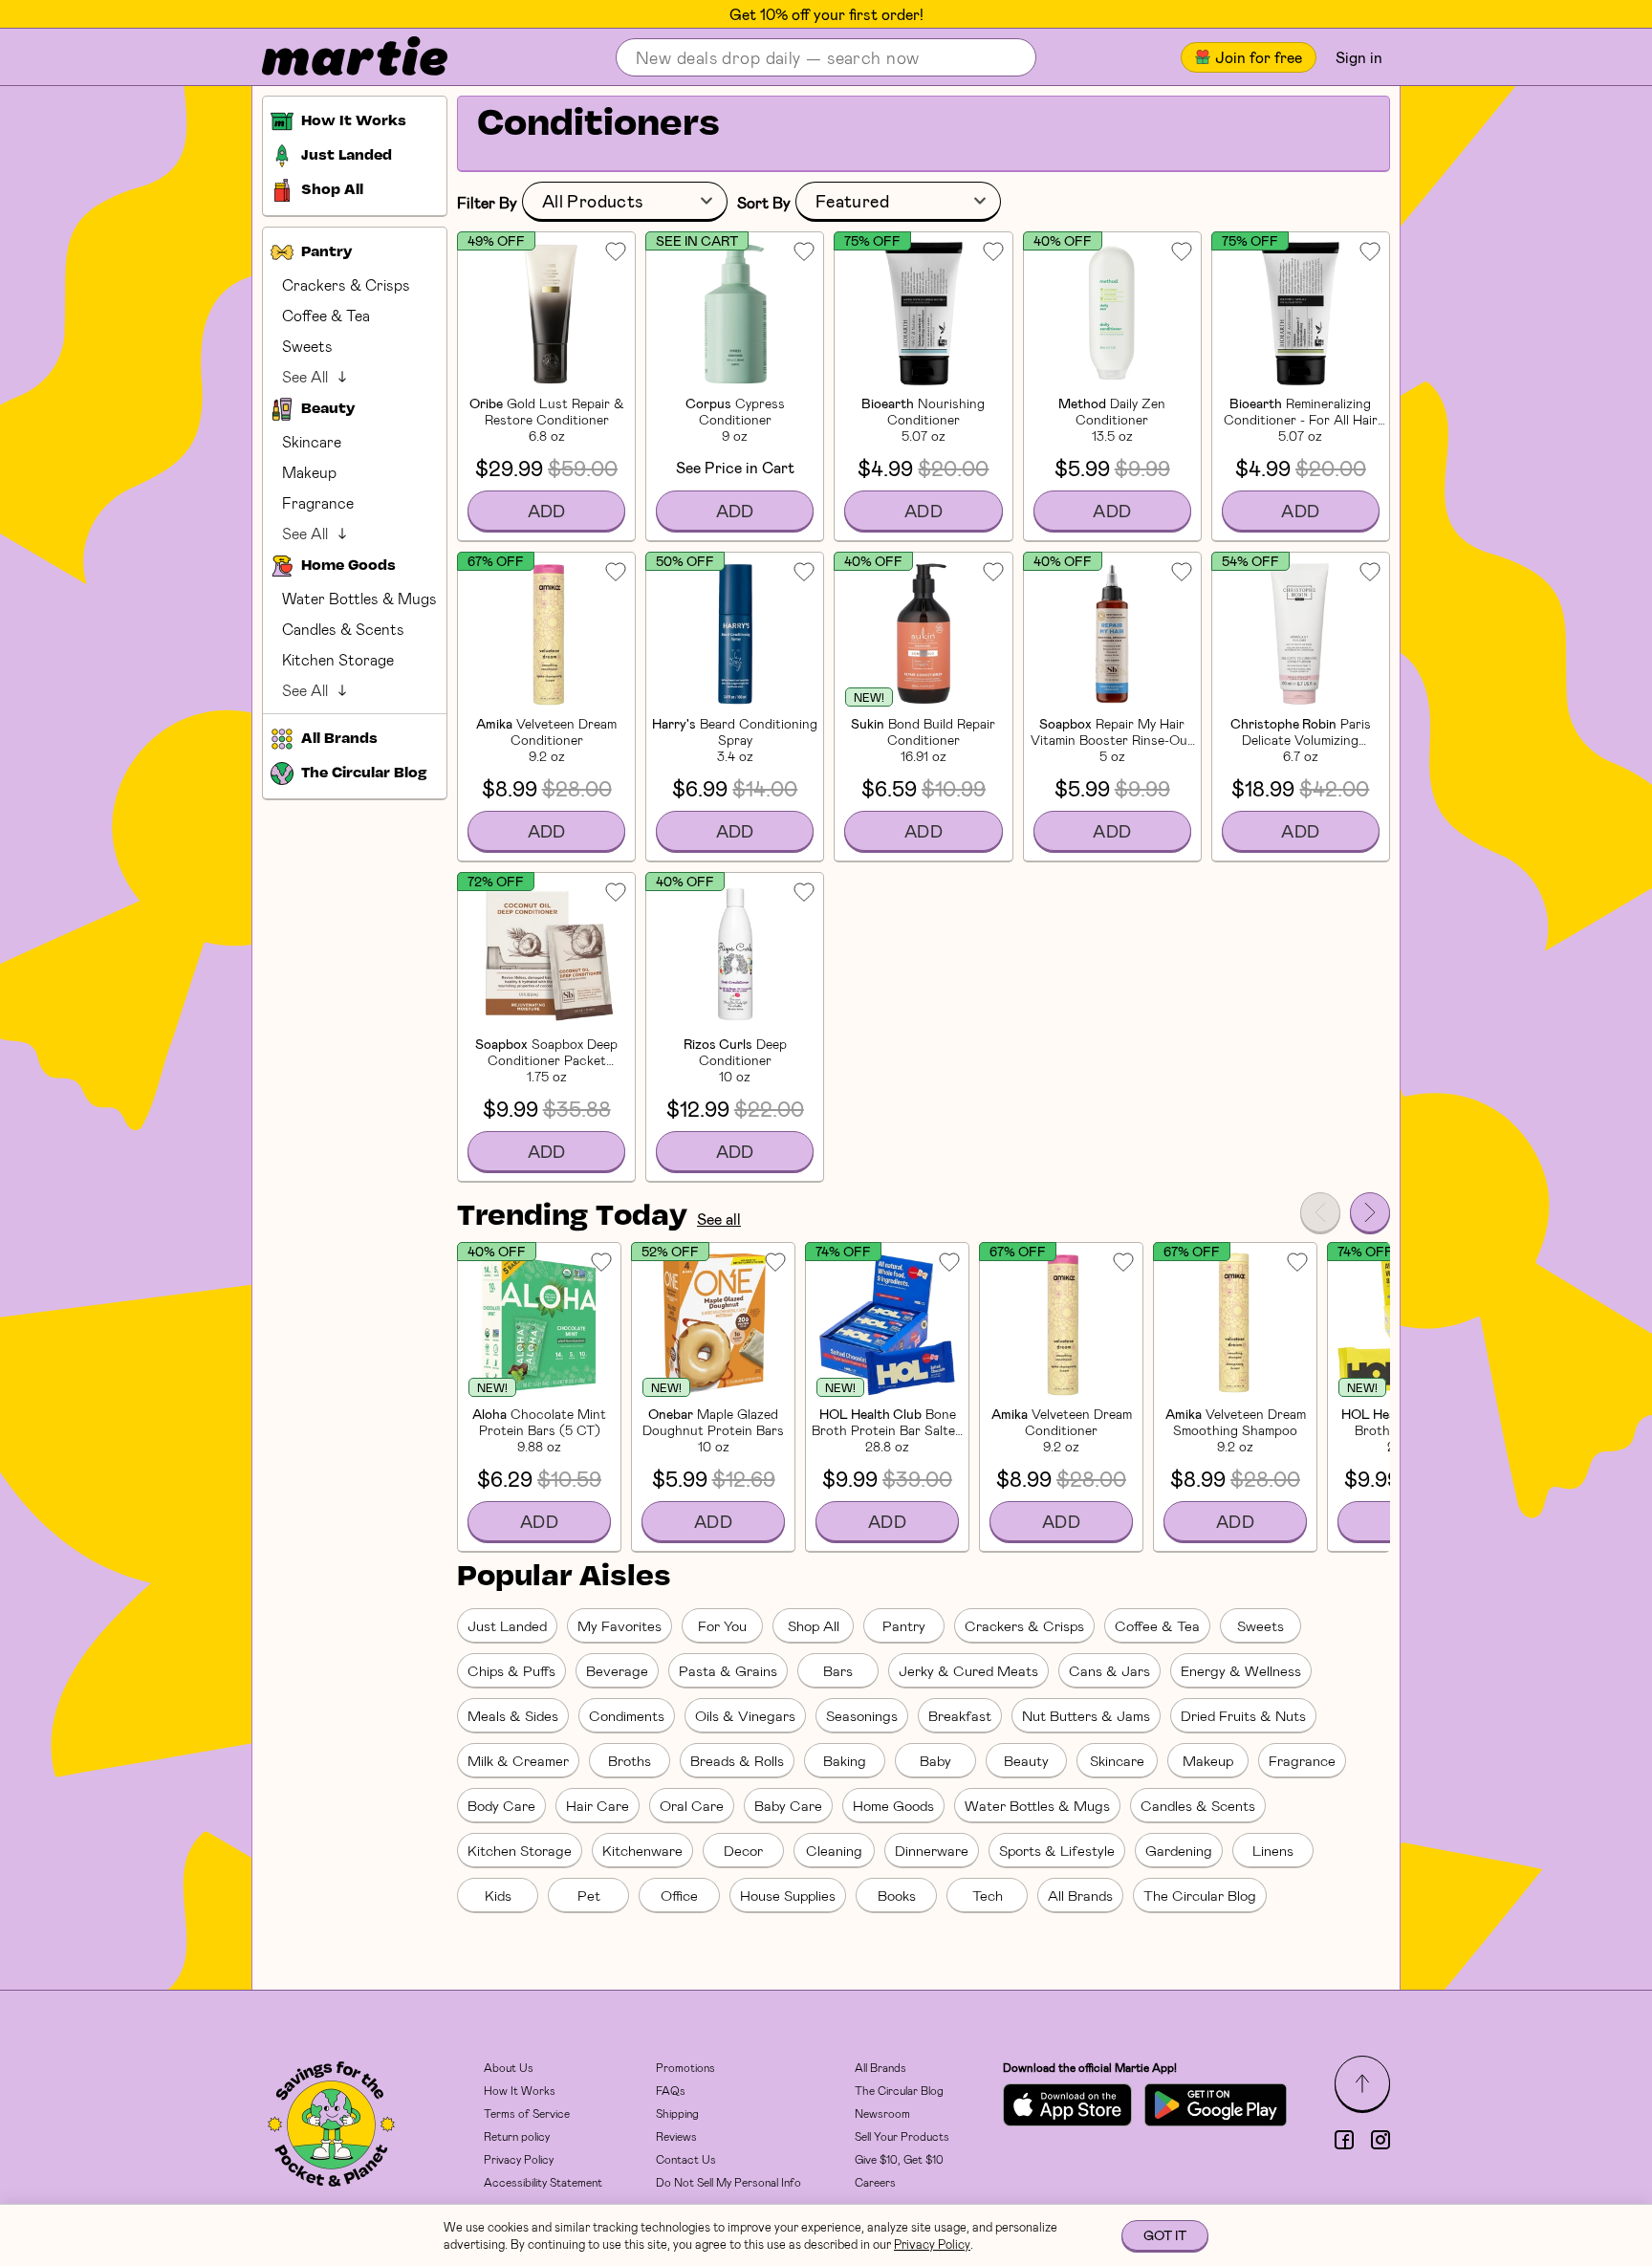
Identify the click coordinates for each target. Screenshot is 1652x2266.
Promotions (685, 2067)
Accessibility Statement (543, 2182)
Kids (498, 1895)
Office (679, 1895)
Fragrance (318, 502)
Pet (589, 1895)
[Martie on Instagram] (1380, 2140)
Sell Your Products (902, 2136)
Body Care (501, 1805)
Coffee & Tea (326, 315)
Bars (838, 1670)
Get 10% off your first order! (826, 14)
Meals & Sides (513, 1715)
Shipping (677, 2113)
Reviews (676, 2136)
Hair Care (598, 1805)
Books (897, 1895)
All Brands (1080, 1895)
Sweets (307, 346)
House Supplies (788, 1895)
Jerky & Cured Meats (968, 1670)
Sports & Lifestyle (1057, 1850)
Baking (845, 1760)
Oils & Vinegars (745, 1715)
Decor (743, 1850)
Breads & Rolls (737, 1760)
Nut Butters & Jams (1086, 1715)
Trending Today (572, 1217)
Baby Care (788, 1805)
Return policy (517, 2136)
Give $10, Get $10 (899, 2159)
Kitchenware (642, 1850)
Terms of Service (527, 2113)
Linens (1273, 1850)
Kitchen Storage (338, 659)
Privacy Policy (519, 2159)
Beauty (1026, 1760)
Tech (988, 1895)
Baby (935, 1760)
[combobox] (625, 202)
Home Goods (893, 1805)
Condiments (627, 1715)
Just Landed (507, 1625)
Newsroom (882, 2113)
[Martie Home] (338, 57)
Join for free (1259, 57)
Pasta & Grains (728, 1670)
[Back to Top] (1362, 2083)
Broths (630, 1760)
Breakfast (960, 1715)
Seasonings (862, 1715)
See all (719, 1219)
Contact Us (686, 2159)
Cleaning (834, 1850)
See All (305, 376)
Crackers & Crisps (346, 284)
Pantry (904, 1625)
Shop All (814, 1625)
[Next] (1370, 1212)
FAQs (671, 2090)
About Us (509, 2067)
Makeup (309, 472)
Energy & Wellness (1241, 1670)
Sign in (1359, 57)
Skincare (312, 441)
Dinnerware (932, 1850)
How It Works (520, 2090)
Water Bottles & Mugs (359, 598)
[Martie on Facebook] (1344, 2140)
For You (722, 1625)
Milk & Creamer (518, 1760)
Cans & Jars (1109, 1670)
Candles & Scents (343, 629)
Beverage (617, 1670)
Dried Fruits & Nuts (1243, 1715)
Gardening (1179, 1850)
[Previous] (1320, 1212)
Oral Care (692, 1805)
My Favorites (619, 1625)
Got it (1165, 2235)
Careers (875, 2182)
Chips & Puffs (511, 1670)
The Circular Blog (1200, 1895)
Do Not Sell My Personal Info (728, 2182)
